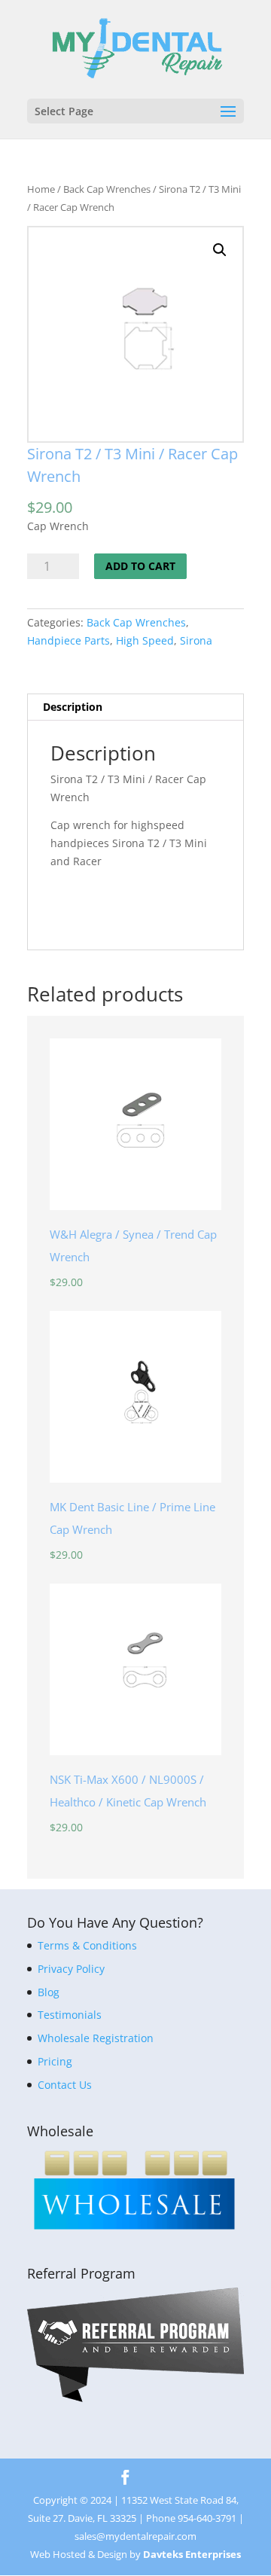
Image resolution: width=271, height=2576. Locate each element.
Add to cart (140, 566)
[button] (220, 250)
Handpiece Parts (69, 640)
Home (41, 189)
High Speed (145, 640)
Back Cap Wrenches (107, 189)
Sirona (196, 640)
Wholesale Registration (96, 2038)
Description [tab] (73, 707)
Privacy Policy (71, 1969)
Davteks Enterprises (192, 2554)
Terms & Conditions (87, 1945)
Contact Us (65, 2085)
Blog (49, 1992)
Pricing (55, 2061)
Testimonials (70, 2015)
